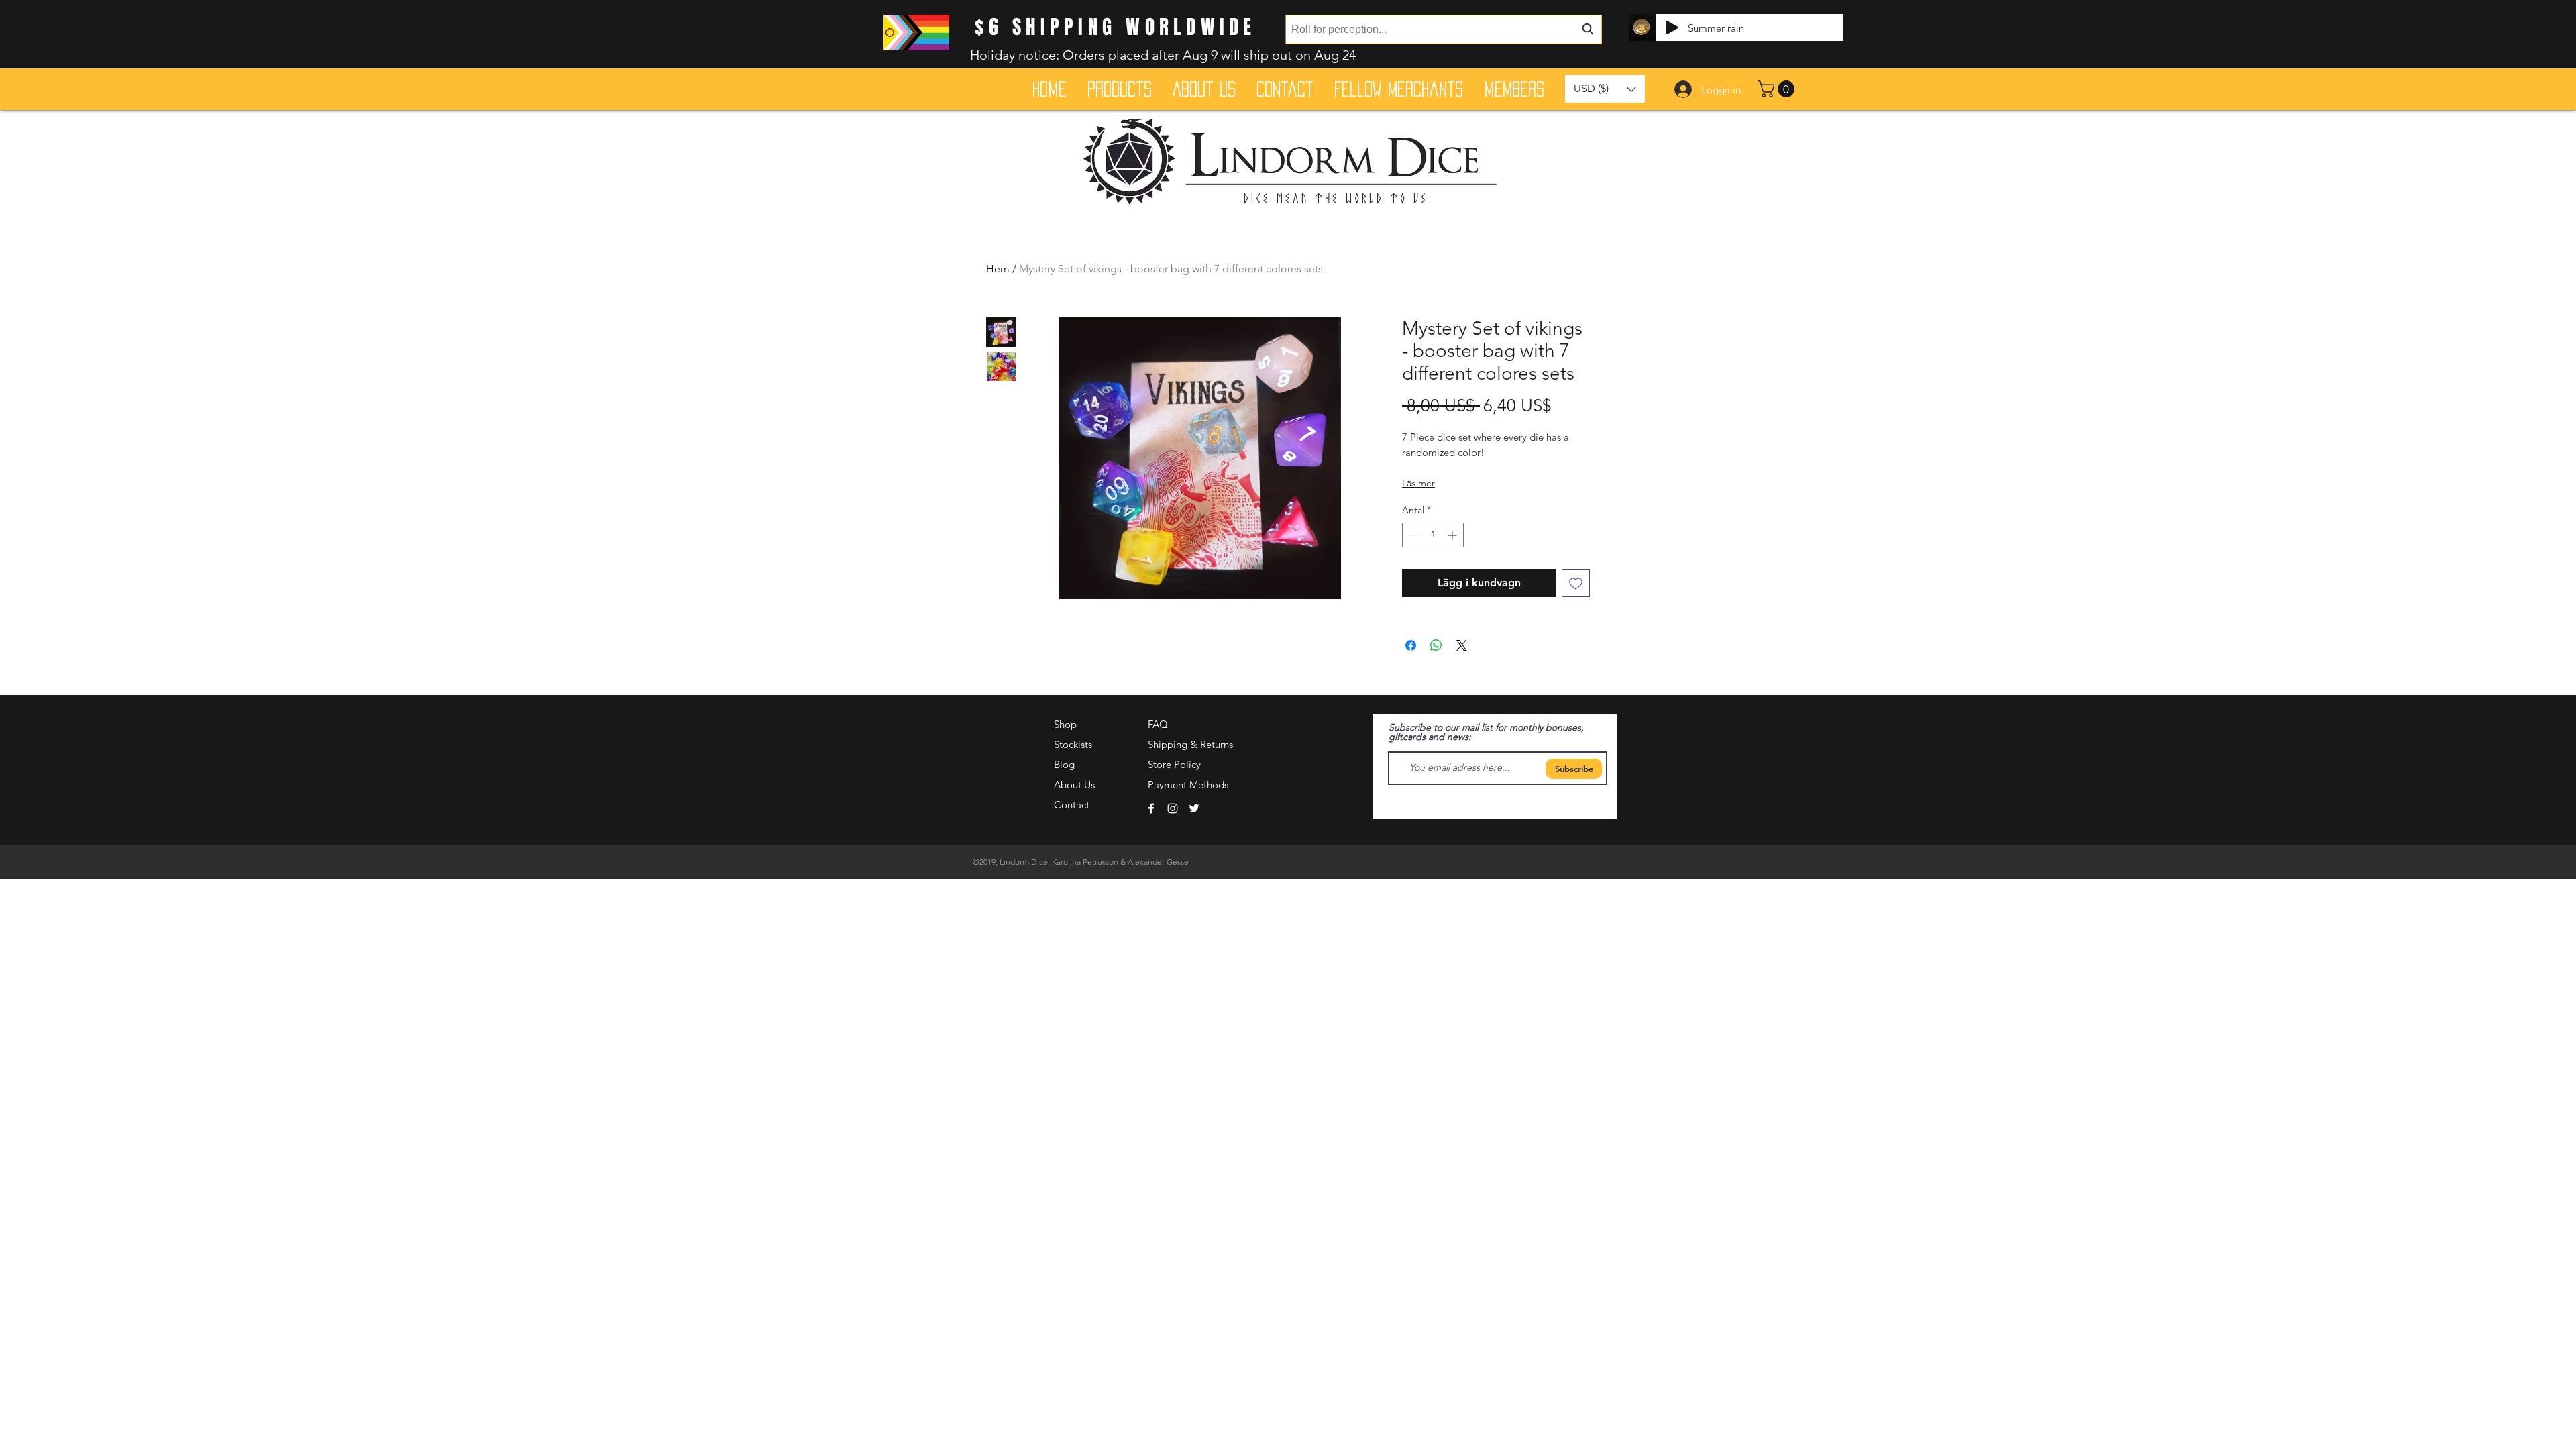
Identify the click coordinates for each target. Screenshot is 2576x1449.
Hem (998, 269)
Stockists (1073, 744)
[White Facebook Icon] (1151, 808)
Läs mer (1418, 483)
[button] (1778, 89)
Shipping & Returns (1190, 744)
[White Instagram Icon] (1173, 808)
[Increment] (1453, 535)
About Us (1074, 785)
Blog (1064, 764)
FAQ (1158, 724)
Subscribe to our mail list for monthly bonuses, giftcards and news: (1486, 732)
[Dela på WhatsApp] (1436, 645)
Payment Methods (1189, 785)
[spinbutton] (1433, 535)
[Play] (1672, 28)
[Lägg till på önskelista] (1576, 583)
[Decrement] (1412, 535)
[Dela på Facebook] (1411, 645)
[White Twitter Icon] (1194, 808)
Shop (1065, 724)
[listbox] (1605, 89)
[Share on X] (1462, 645)
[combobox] (1444, 30)
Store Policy (1174, 764)
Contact (1072, 805)
